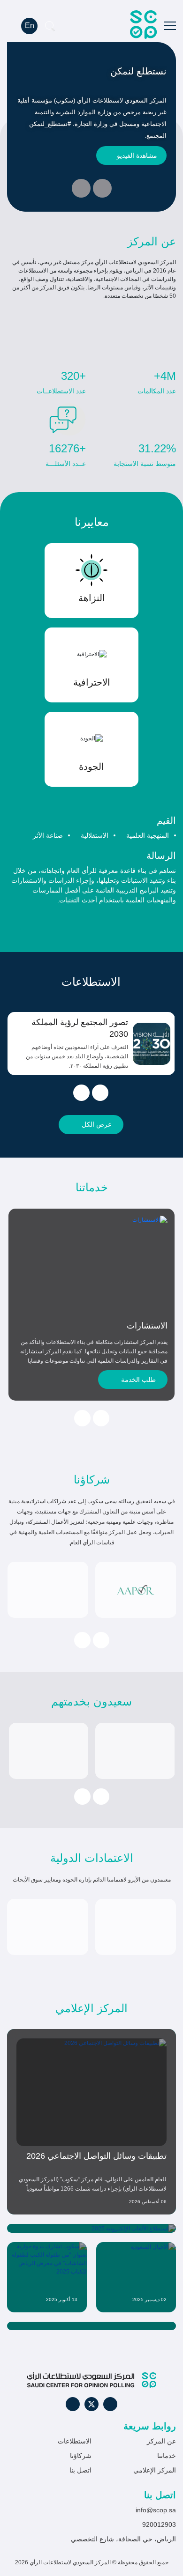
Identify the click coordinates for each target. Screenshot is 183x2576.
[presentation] (102, 188)
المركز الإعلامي (155, 2470)
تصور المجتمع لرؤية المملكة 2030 (80, 1028)
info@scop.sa (156, 2510)
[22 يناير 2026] (91, 2228)
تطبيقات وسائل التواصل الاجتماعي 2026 (96, 2156)
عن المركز (161, 2441)
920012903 (159, 2524)
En (30, 26)
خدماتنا (167, 2456)
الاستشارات (147, 1326)
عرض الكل (97, 1124)
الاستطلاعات (75, 2441)
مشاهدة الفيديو (137, 155)
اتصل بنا (80, 2470)
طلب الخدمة (138, 1380)
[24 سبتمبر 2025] (91, 2326)
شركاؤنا (81, 2456)
